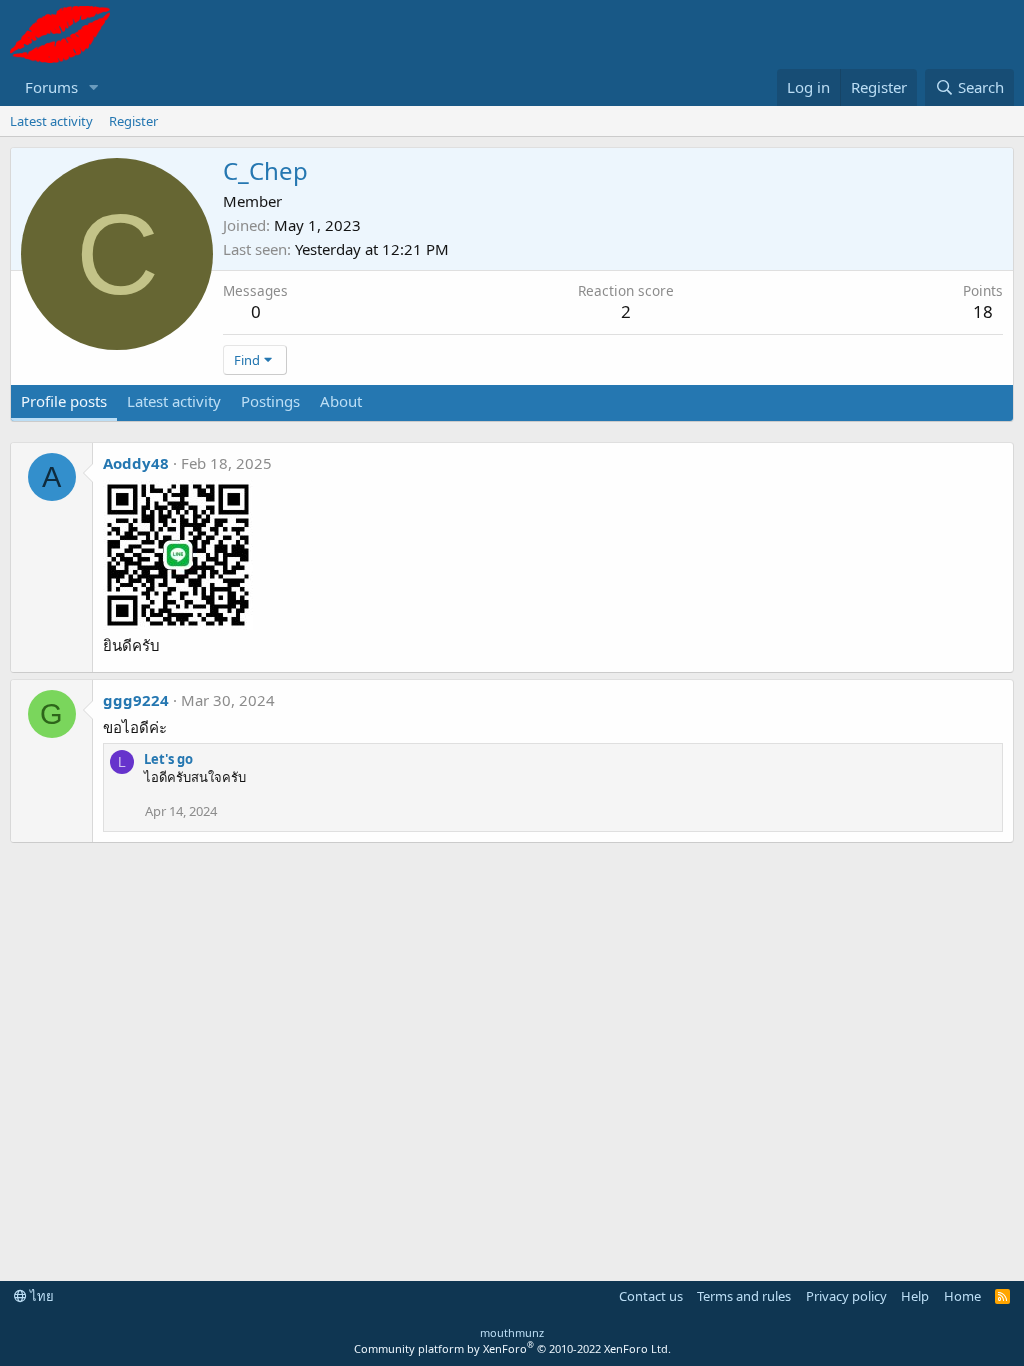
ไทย (40, 1296)
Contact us (651, 1296)
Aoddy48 (136, 463)
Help (915, 1296)
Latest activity (51, 121)
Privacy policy (846, 1296)
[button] (94, 87)
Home (962, 1296)
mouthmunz (512, 1332)
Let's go (168, 759)
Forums (51, 87)
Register (133, 121)
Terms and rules (744, 1296)
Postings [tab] (270, 401)
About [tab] (341, 401)
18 (983, 311)
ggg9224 (136, 700)
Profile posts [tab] (64, 401)
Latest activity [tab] (174, 401)
